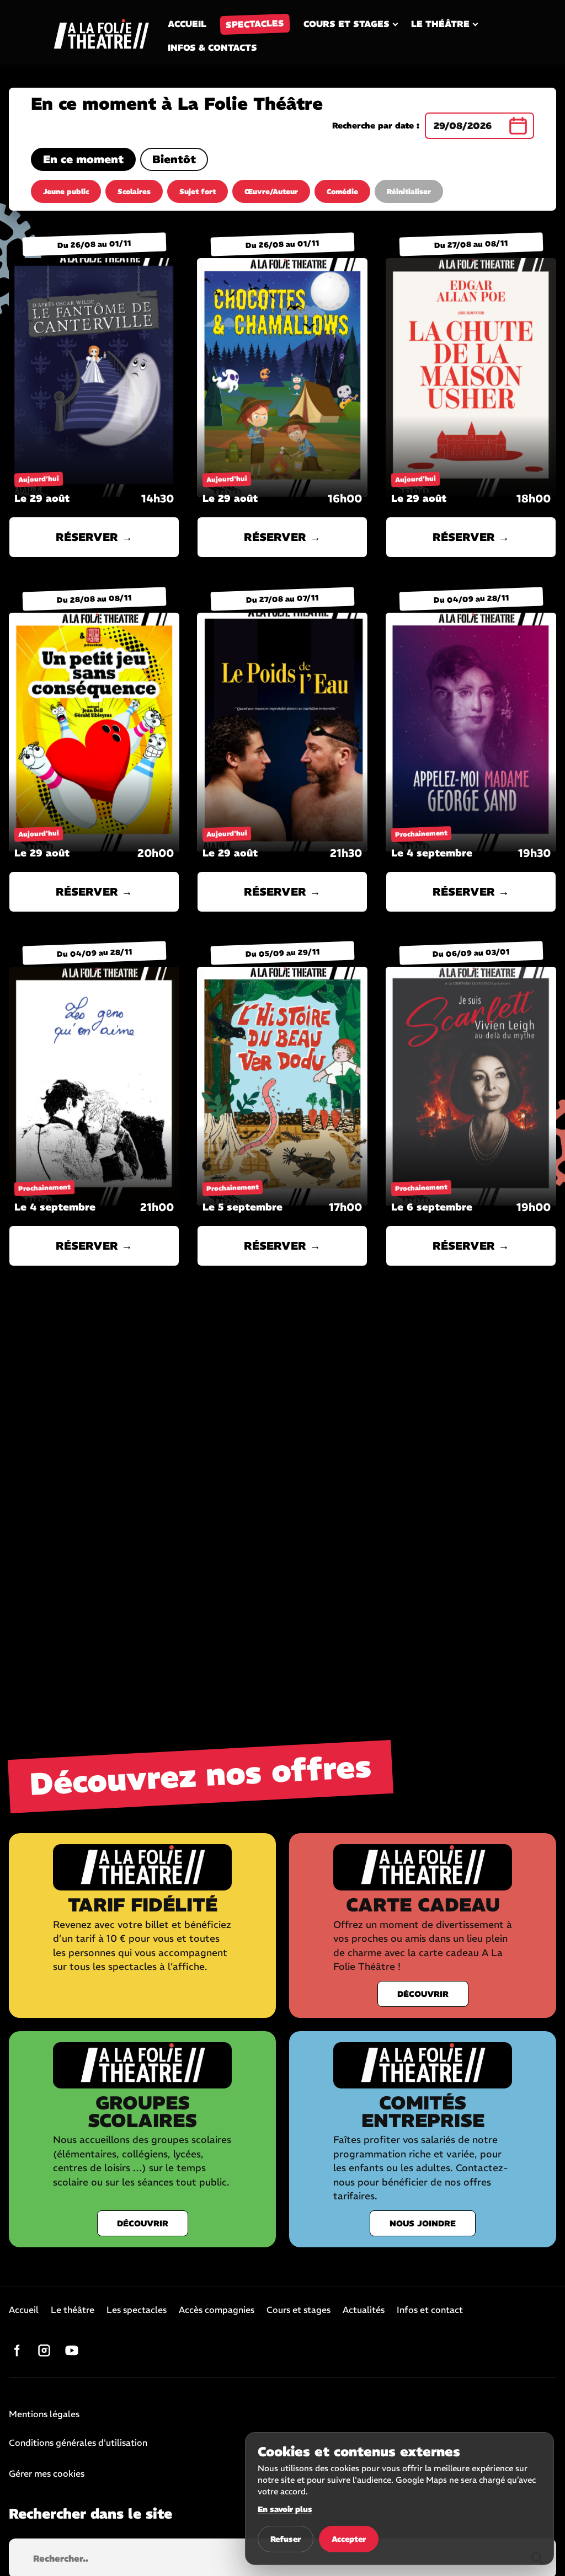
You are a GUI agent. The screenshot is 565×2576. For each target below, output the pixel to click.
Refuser (286, 2539)
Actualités (364, 2310)
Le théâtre (440, 24)
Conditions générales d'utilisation (78, 2443)
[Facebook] (17, 2350)
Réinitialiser (409, 192)
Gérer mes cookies (47, 2473)
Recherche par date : (376, 126)
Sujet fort (198, 192)
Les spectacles (137, 2310)
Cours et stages (347, 24)
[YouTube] (72, 2350)
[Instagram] (44, 2350)
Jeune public (66, 192)
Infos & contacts (212, 47)
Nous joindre (423, 2223)
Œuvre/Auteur (271, 192)
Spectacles (255, 24)
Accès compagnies (217, 2310)
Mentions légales (44, 2414)
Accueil (187, 24)
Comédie (342, 192)
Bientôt (174, 159)
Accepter (349, 2539)
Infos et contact (430, 2310)
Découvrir (423, 1994)
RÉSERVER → (94, 537)
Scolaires (134, 192)
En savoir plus (285, 2509)
